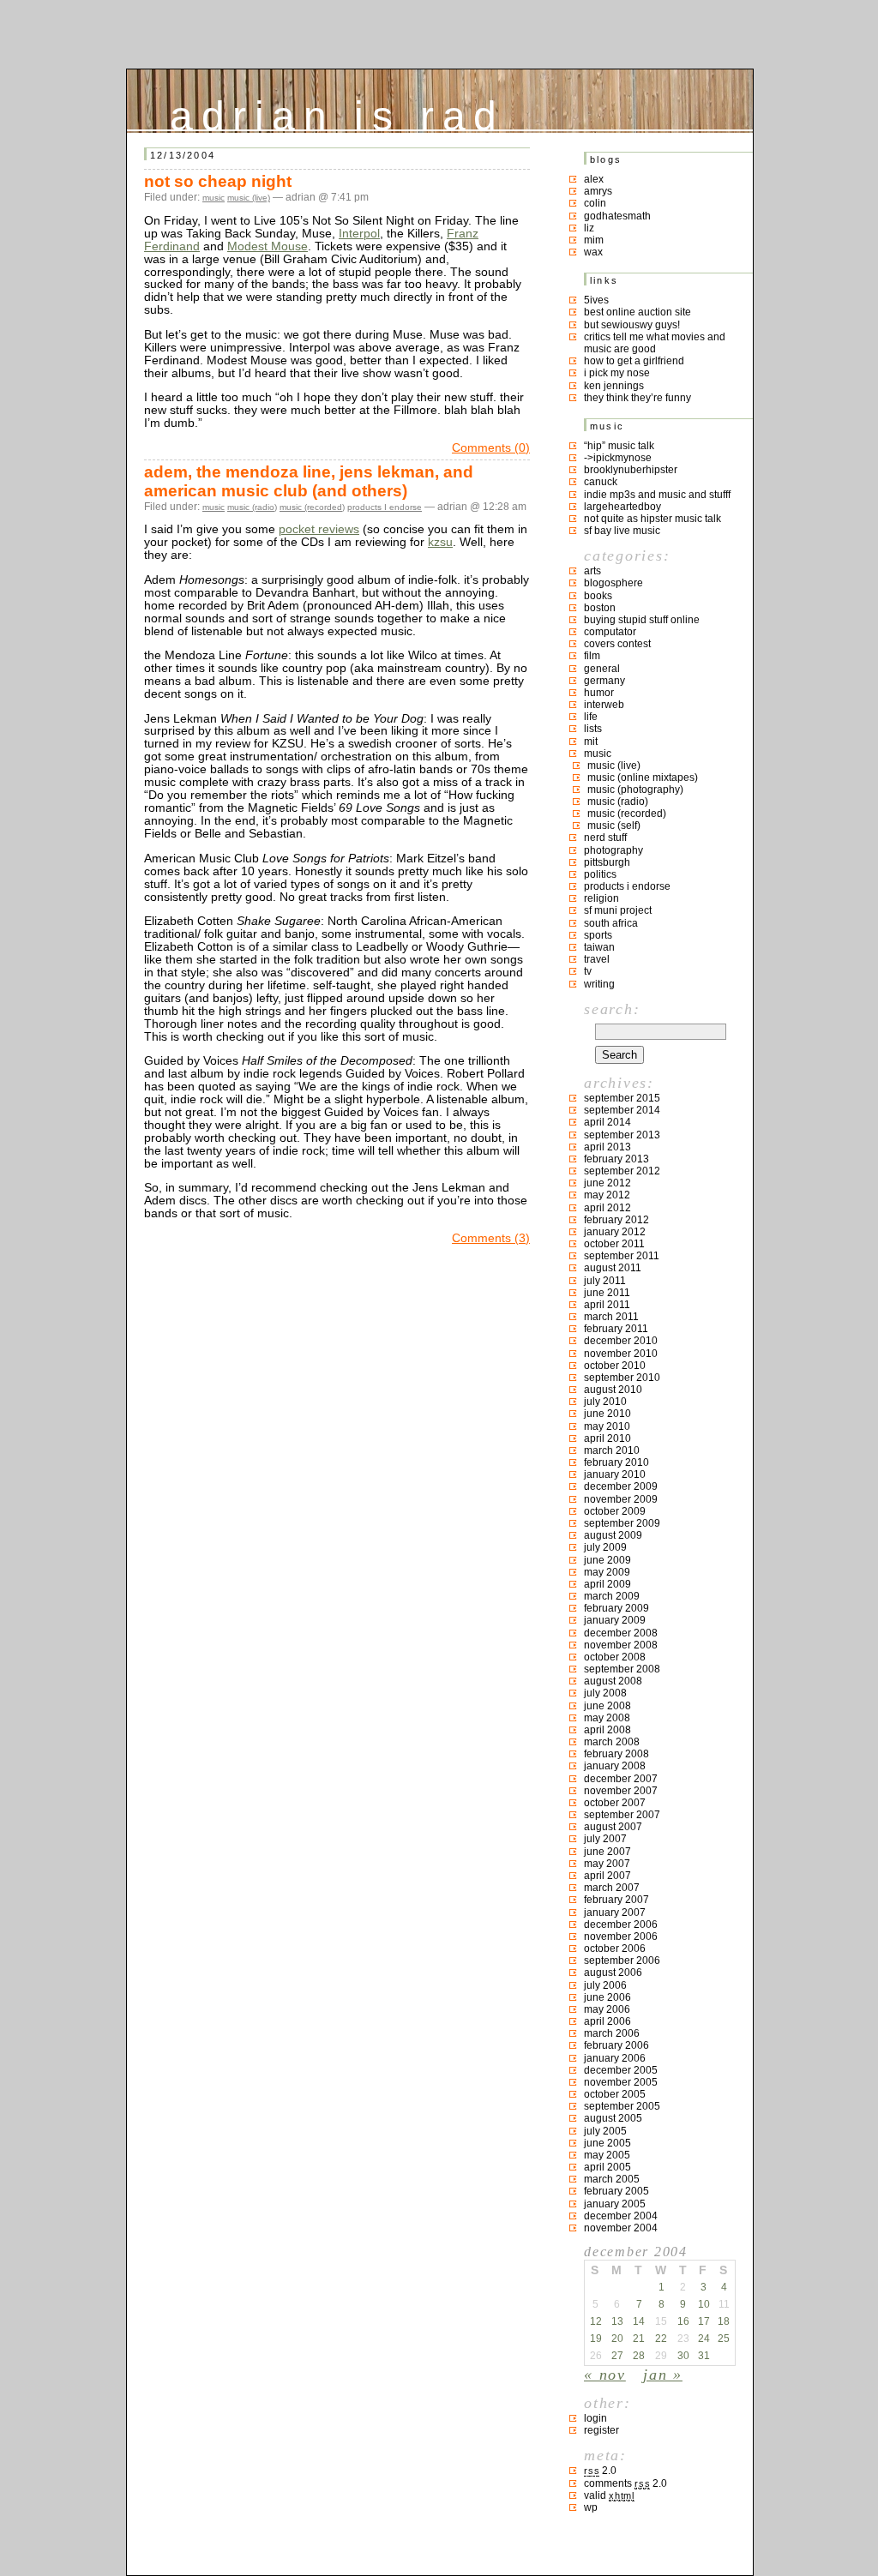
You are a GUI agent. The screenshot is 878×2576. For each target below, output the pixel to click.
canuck (601, 482)
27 (617, 2356)
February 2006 (616, 2045)
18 (724, 2321)
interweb (604, 705)
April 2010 (607, 1438)
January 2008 (615, 1766)
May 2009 (607, 1572)
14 (639, 2321)
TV (588, 971)
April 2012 (607, 1208)
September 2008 (622, 1669)
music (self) (614, 826)
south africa (611, 923)
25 (724, 2339)
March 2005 (612, 2179)
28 (639, 2356)
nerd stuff (605, 838)
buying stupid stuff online (642, 620)
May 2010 (607, 1426)
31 (704, 2356)
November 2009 (621, 1499)
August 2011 (613, 1268)
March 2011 (611, 1317)
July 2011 (605, 1281)
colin (595, 203)
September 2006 (622, 1961)
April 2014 (607, 1122)
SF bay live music (622, 531)
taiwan (599, 947)
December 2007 (621, 1779)
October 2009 (615, 1511)
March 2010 (612, 1450)
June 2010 (607, 1414)
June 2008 (607, 1706)
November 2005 (621, 2082)
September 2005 (622, 2106)
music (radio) (252, 507)
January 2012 (615, 1232)
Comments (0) (491, 448)
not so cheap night (218, 181)
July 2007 (605, 1839)
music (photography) (635, 790)
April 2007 (607, 1876)
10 (704, 2304)
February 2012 (616, 1220)
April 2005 (607, 2167)
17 (704, 2321)
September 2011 (622, 1256)
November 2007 (621, 1791)
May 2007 (607, 1864)
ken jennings (614, 386)
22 (661, 2339)
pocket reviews (319, 529)
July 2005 (605, 2131)
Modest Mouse (268, 246)
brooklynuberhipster (631, 470)
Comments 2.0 (625, 2483)
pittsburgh (607, 862)
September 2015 (622, 1098)
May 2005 (607, 2155)
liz (589, 228)
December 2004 (621, 2216)
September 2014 (622, 1110)
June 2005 (607, 2143)
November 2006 (621, 1937)
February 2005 (616, 2191)
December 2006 (621, 1924)
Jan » (663, 2375)
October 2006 (615, 1949)
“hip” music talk (619, 446)
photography (613, 850)
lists (593, 729)
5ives (596, 300)
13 (617, 2321)
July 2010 (605, 1402)
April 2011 (607, 1305)
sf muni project (618, 910)
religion (601, 898)
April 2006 (607, 2021)
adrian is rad (337, 112)
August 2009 (613, 1535)
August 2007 (613, 1827)
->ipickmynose (618, 458)
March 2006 (612, 2033)
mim (594, 240)
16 (683, 2321)
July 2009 (605, 1547)
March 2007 (612, 1888)
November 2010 (621, 1354)
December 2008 (621, 1633)
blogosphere (613, 583)
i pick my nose (617, 373)
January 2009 (615, 1620)
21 (639, 2339)
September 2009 (622, 1523)
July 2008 (605, 1693)
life (591, 717)
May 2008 (607, 1718)
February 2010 (616, 1462)
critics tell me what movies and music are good (655, 343)
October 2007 (615, 1803)
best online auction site (637, 312)
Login (595, 2418)
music (213, 198)
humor (599, 693)
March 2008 (612, 1742)
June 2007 (607, 1852)
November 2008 (621, 1645)
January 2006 (615, 2058)
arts (592, 571)
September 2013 (622, 1135)
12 (596, 2321)
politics (600, 874)
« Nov (605, 2375)
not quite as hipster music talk (652, 519)
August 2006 (613, 1973)
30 (683, 2356)
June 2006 (607, 1997)
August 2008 (613, 1681)
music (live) (249, 198)
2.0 (600, 2471)
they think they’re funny (637, 398)
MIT (591, 742)
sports (598, 935)
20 (617, 2339)
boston (600, 608)
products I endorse (385, 507)
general (602, 669)
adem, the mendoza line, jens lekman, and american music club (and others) (309, 481)
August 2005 (613, 2118)
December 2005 (621, 2070)
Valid (609, 2495)
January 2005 (615, 2204)
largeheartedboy (622, 507)
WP (591, 2507)
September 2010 (622, 1378)
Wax (593, 252)
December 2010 (621, 1341)
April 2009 (607, 1584)
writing (599, 984)
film (592, 656)
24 (704, 2339)
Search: (612, 1009)
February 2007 (616, 1900)
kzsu (440, 542)
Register (601, 2430)
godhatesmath (617, 216)
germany (604, 681)
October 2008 (615, 1657)
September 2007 (622, 1815)
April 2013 (607, 1147)
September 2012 (622, 1171)
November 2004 (621, 2228)
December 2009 (621, 1486)
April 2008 (607, 1730)
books (598, 596)
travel (597, 959)
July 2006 (605, 1985)
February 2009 (616, 1608)
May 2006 (607, 2009)
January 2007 (615, 1912)
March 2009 (612, 1596)
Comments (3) (491, 1238)
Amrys (598, 191)
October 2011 (614, 1244)
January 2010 (615, 1474)
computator (610, 632)
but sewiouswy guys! (632, 325)
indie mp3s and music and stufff (657, 495)
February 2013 (616, 1159)
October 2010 (615, 1366)
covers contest (617, 644)
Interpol (359, 234)
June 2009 (607, 1560)
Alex (594, 179)
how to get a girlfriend (634, 361)
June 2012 (607, 1183)
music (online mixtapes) (643, 778)
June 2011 (607, 1293)
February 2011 (616, 1329)
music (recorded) (312, 507)
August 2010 (613, 1390)
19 (596, 2339)
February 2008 (616, 1754)
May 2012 (607, 1195)
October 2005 (615, 2094)
